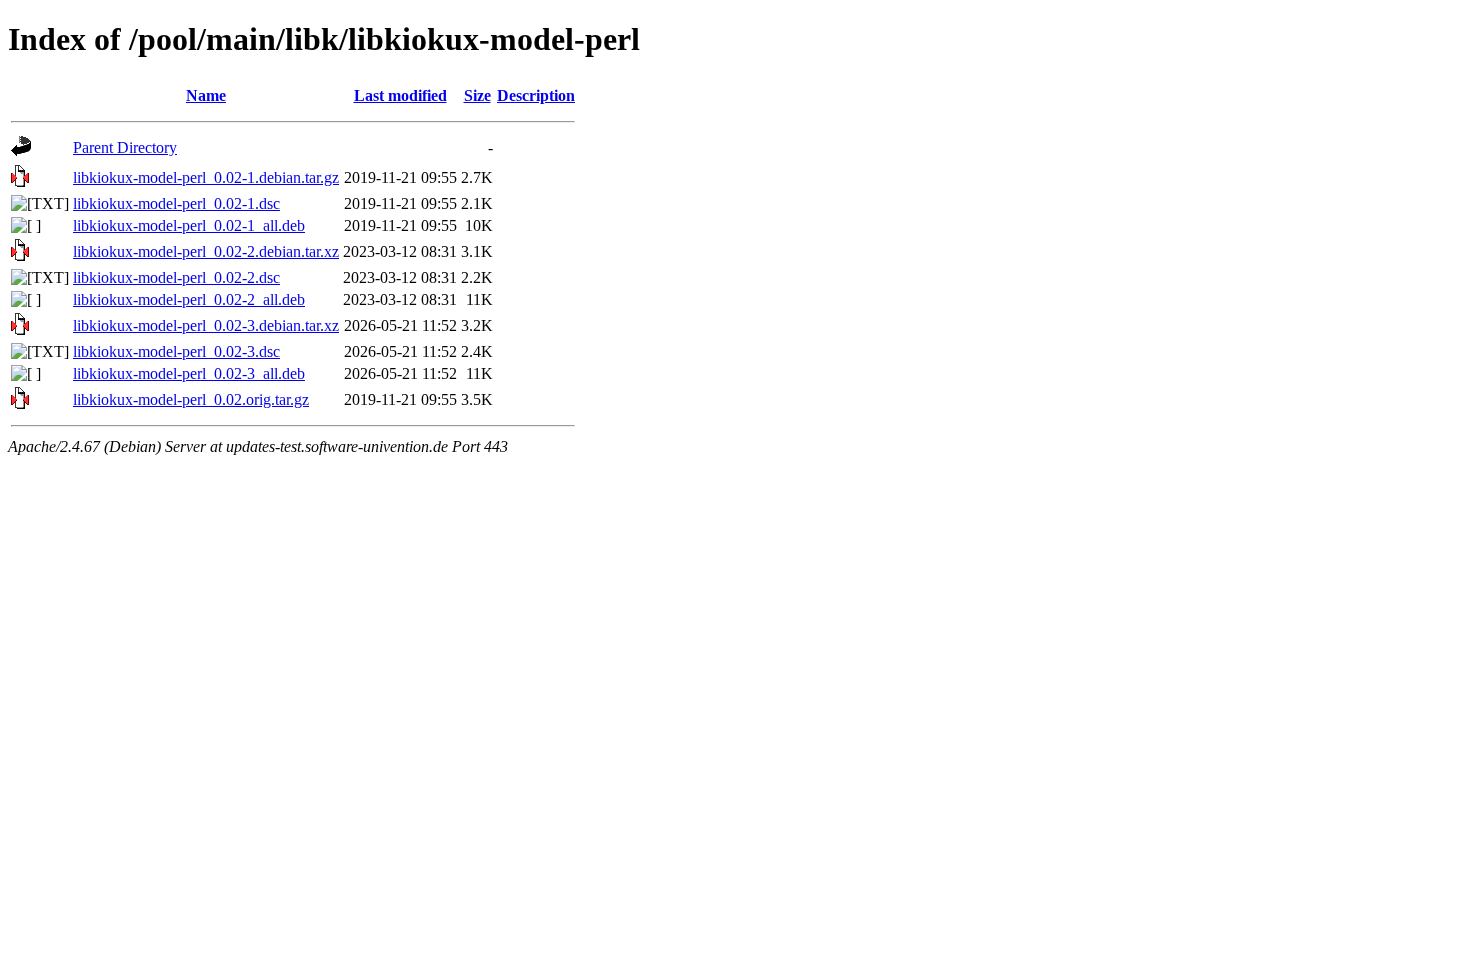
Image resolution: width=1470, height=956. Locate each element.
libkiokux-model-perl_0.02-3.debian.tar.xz (206, 325)
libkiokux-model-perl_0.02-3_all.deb (189, 373)
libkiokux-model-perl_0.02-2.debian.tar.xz (206, 251)
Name (206, 95)
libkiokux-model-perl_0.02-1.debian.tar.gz (206, 177)
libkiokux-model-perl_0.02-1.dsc (176, 203)
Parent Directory (125, 147)
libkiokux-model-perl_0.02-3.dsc (176, 351)
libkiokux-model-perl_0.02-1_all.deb (189, 225)
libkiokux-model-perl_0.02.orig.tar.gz (191, 399)
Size (477, 95)
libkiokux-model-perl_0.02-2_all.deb (189, 299)
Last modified (400, 95)
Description (536, 95)
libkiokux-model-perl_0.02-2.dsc (176, 277)
